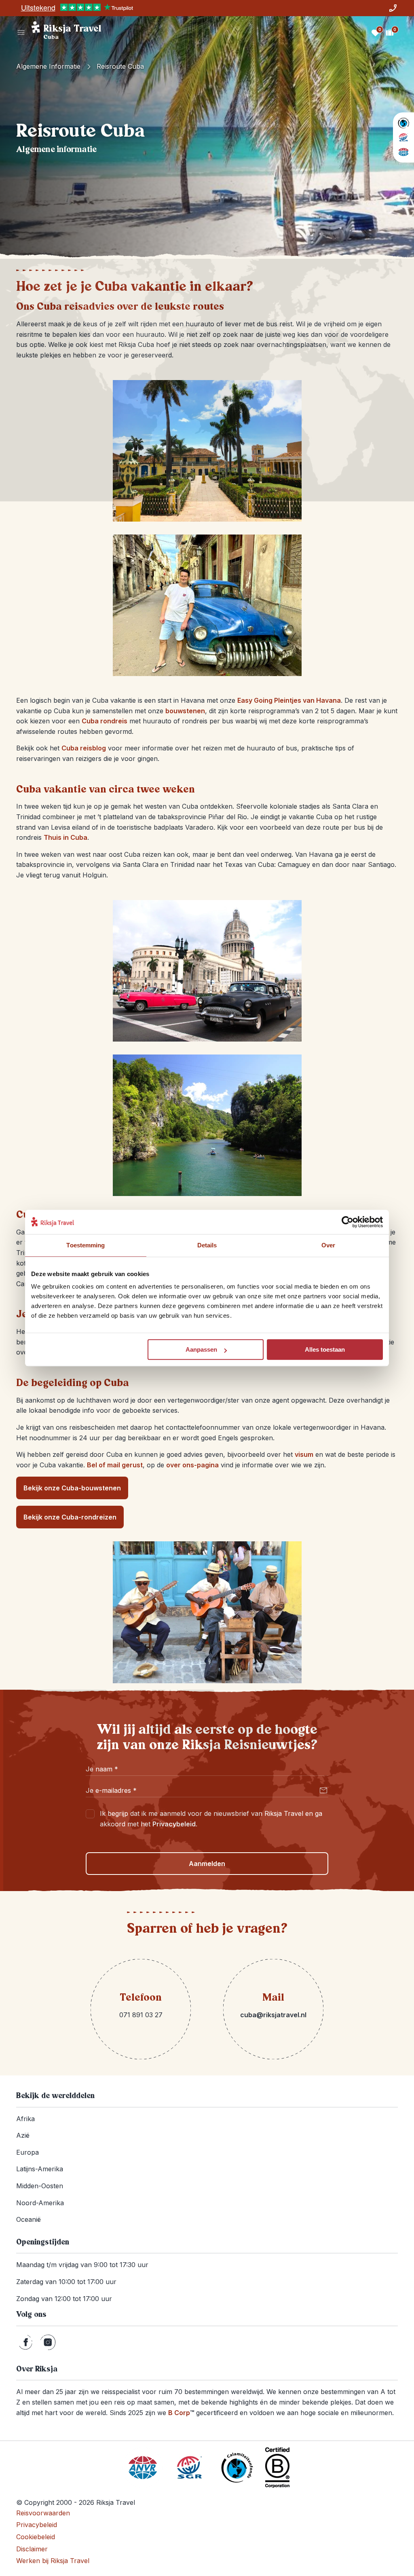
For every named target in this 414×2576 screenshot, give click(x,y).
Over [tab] (328, 1245)
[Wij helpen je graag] (393, 8)
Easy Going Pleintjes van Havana (289, 700)
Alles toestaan (325, 1349)
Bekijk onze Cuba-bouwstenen (72, 1488)
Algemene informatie (48, 66)
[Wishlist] (375, 32)
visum (304, 1454)
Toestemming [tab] (86, 1245)
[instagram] (48, 2342)
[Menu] (21, 32)
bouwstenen (185, 711)
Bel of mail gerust (115, 1465)
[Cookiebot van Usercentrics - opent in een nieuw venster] (347, 1222)
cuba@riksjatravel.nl (273, 2015)
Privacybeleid (174, 1824)
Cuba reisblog (84, 748)
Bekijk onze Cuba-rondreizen (70, 1517)
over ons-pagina (192, 1465)
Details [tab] (207, 1245)
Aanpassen (201, 1349)
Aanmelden (207, 1864)
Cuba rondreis (105, 721)
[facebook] (26, 2342)
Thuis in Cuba (65, 837)
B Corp (181, 2413)
